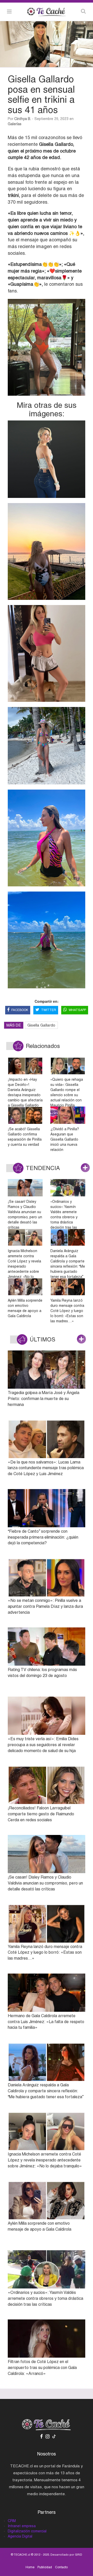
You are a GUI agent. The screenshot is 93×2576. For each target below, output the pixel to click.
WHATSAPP (77, 1010)
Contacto (61, 2567)
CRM (12, 2521)
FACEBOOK (20, 1010)
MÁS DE (14, 1025)
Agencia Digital (20, 2536)
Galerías (15, 124)
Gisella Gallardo (41, 1025)
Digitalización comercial (27, 2531)
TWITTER (49, 1010)
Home (30, 2567)
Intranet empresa (22, 2526)
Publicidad (45, 2567)
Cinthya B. (23, 119)
